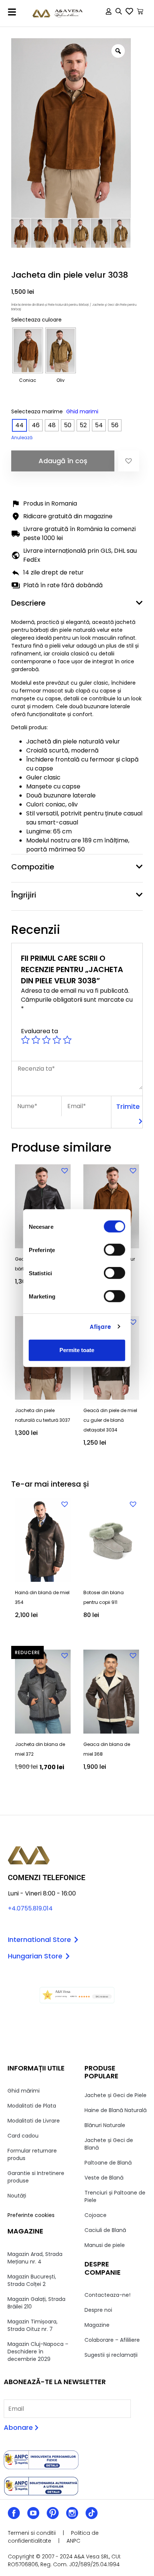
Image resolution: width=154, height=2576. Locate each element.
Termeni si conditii (32, 2533)
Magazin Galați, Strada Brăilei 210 (36, 2303)
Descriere (28, 603)
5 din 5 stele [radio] (67, 1040)
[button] (12, 12)
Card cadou (23, 2136)
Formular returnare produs (32, 2154)
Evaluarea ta (39, 1031)
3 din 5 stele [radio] (46, 1040)
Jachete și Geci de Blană (109, 2144)
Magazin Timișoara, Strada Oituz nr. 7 (33, 2325)
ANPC (73, 2541)
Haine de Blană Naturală (115, 2110)
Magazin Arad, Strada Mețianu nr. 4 (35, 2258)
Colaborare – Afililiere (112, 2340)
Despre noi (98, 2310)
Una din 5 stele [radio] (25, 1040)
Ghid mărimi (24, 2091)
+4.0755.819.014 (30, 1908)
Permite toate (77, 1350)
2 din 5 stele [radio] (36, 1040)
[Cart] (140, 11)
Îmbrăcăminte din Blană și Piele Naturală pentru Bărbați (50, 305)
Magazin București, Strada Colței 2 (32, 2280)
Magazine (97, 2325)
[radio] (28, 350)
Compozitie (33, 867)
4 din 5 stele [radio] (57, 1040)
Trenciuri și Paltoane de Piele (115, 2196)
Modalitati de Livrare (34, 2121)
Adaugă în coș (63, 461)
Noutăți (17, 2196)
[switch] (115, 1250)
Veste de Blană (104, 2178)
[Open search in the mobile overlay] (119, 13)
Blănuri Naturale (105, 2125)
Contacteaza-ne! (107, 2295)
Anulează (22, 438)
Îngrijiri (24, 895)
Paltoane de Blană (108, 2163)
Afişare (100, 1326)
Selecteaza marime (37, 411)
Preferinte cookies (31, 2215)
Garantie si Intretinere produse (36, 2177)
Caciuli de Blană (105, 2230)
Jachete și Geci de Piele (115, 2095)
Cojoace (96, 2215)
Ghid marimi (82, 411)
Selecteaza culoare (36, 320)
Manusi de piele (105, 2245)
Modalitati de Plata (32, 2106)
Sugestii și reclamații (111, 2355)
